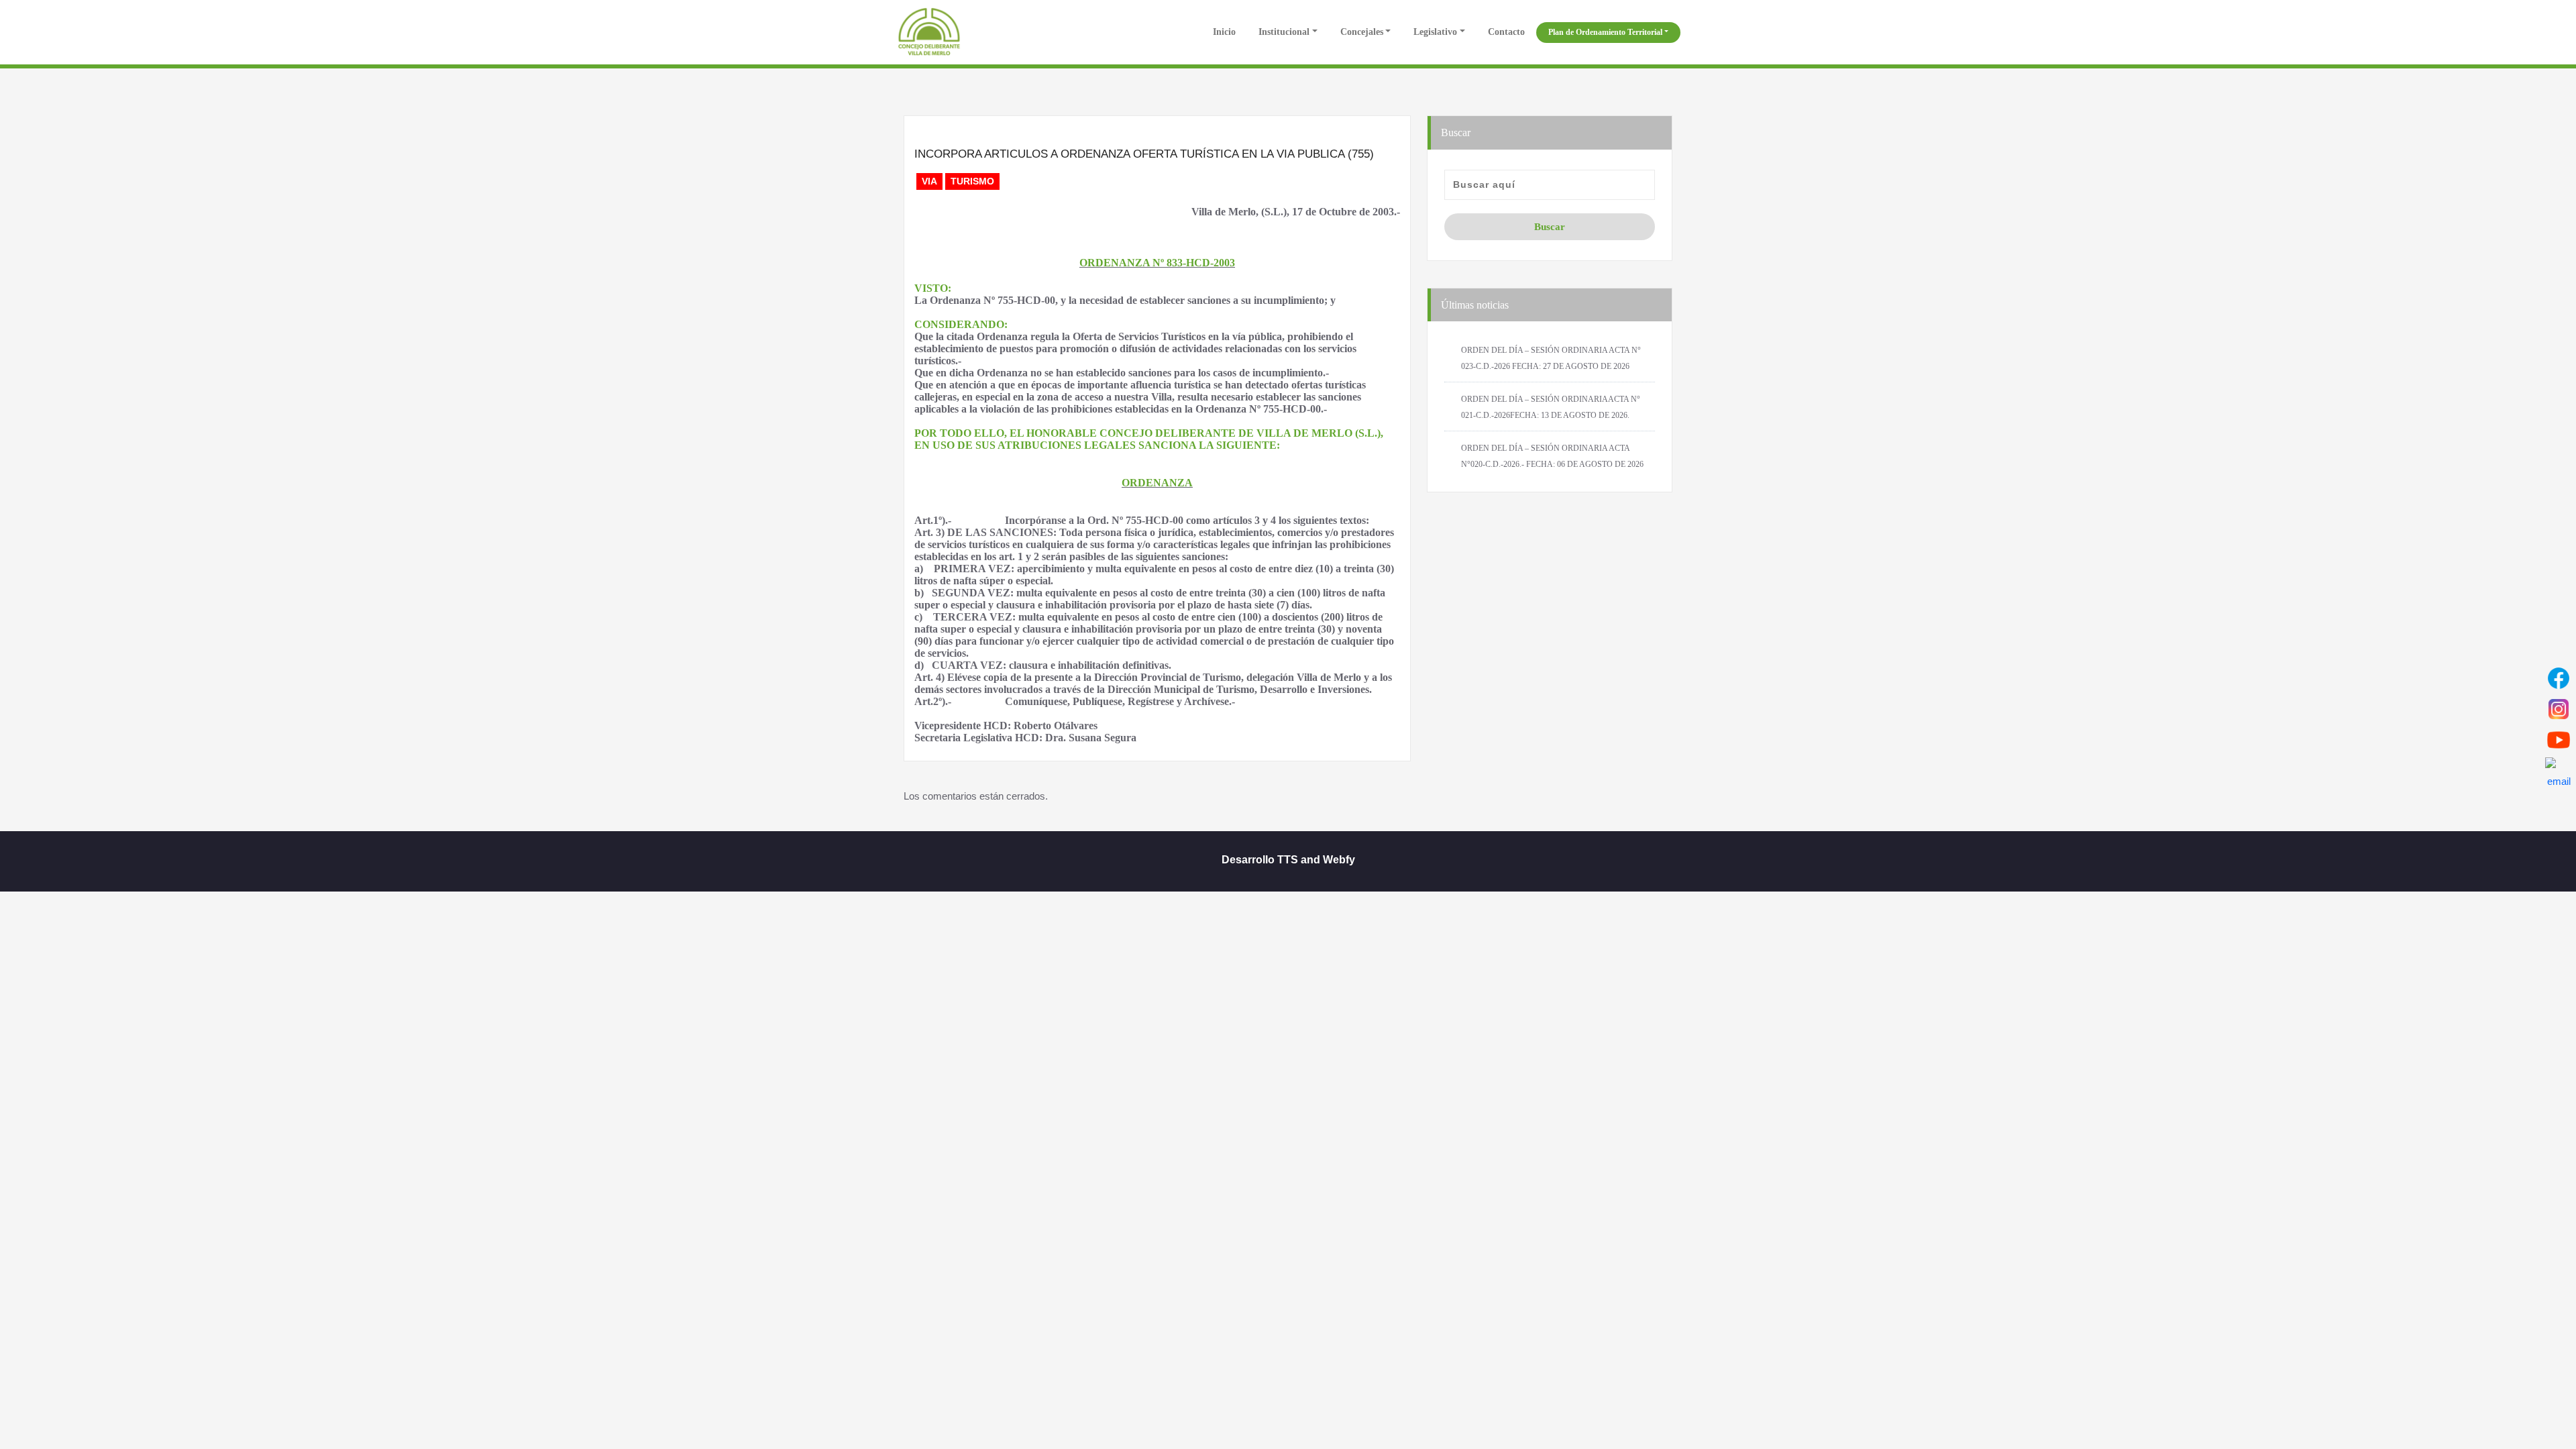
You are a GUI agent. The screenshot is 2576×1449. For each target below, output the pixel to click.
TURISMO (972, 181)
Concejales (1362, 32)
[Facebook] (2559, 678)
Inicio (1223, 32)
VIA (929, 181)
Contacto (1506, 32)
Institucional (1284, 32)
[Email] (2559, 771)
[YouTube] (2559, 740)
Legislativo (1435, 32)
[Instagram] (2559, 709)
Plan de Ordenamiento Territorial (1605, 32)
